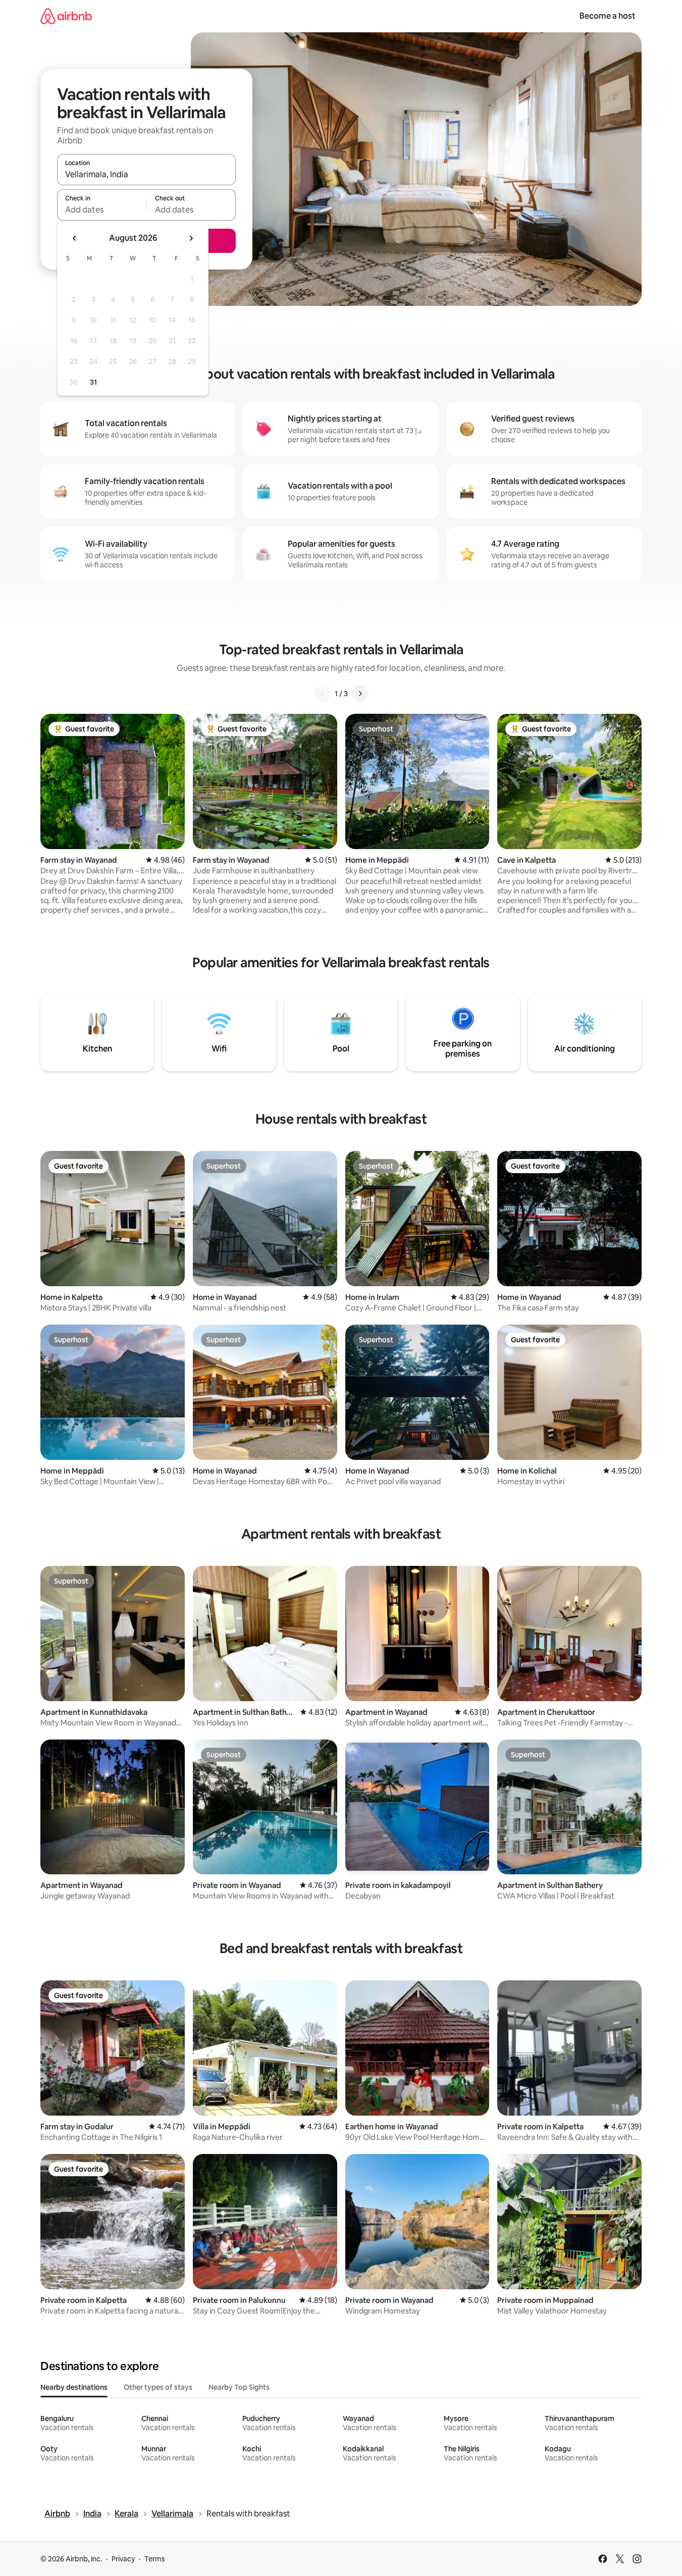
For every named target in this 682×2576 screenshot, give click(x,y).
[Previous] (323, 694)
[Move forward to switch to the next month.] (191, 238)
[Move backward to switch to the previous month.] (75, 238)
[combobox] (146, 174)
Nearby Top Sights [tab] (239, 2387)
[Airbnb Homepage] (66, 16)
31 (93, 382)
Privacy (123, 2559)
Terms (155, 2559)
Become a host (608, 16)
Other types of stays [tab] (158, 2387)
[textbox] (102, 209)
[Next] (360, 694)
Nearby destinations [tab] (74, 2387)
